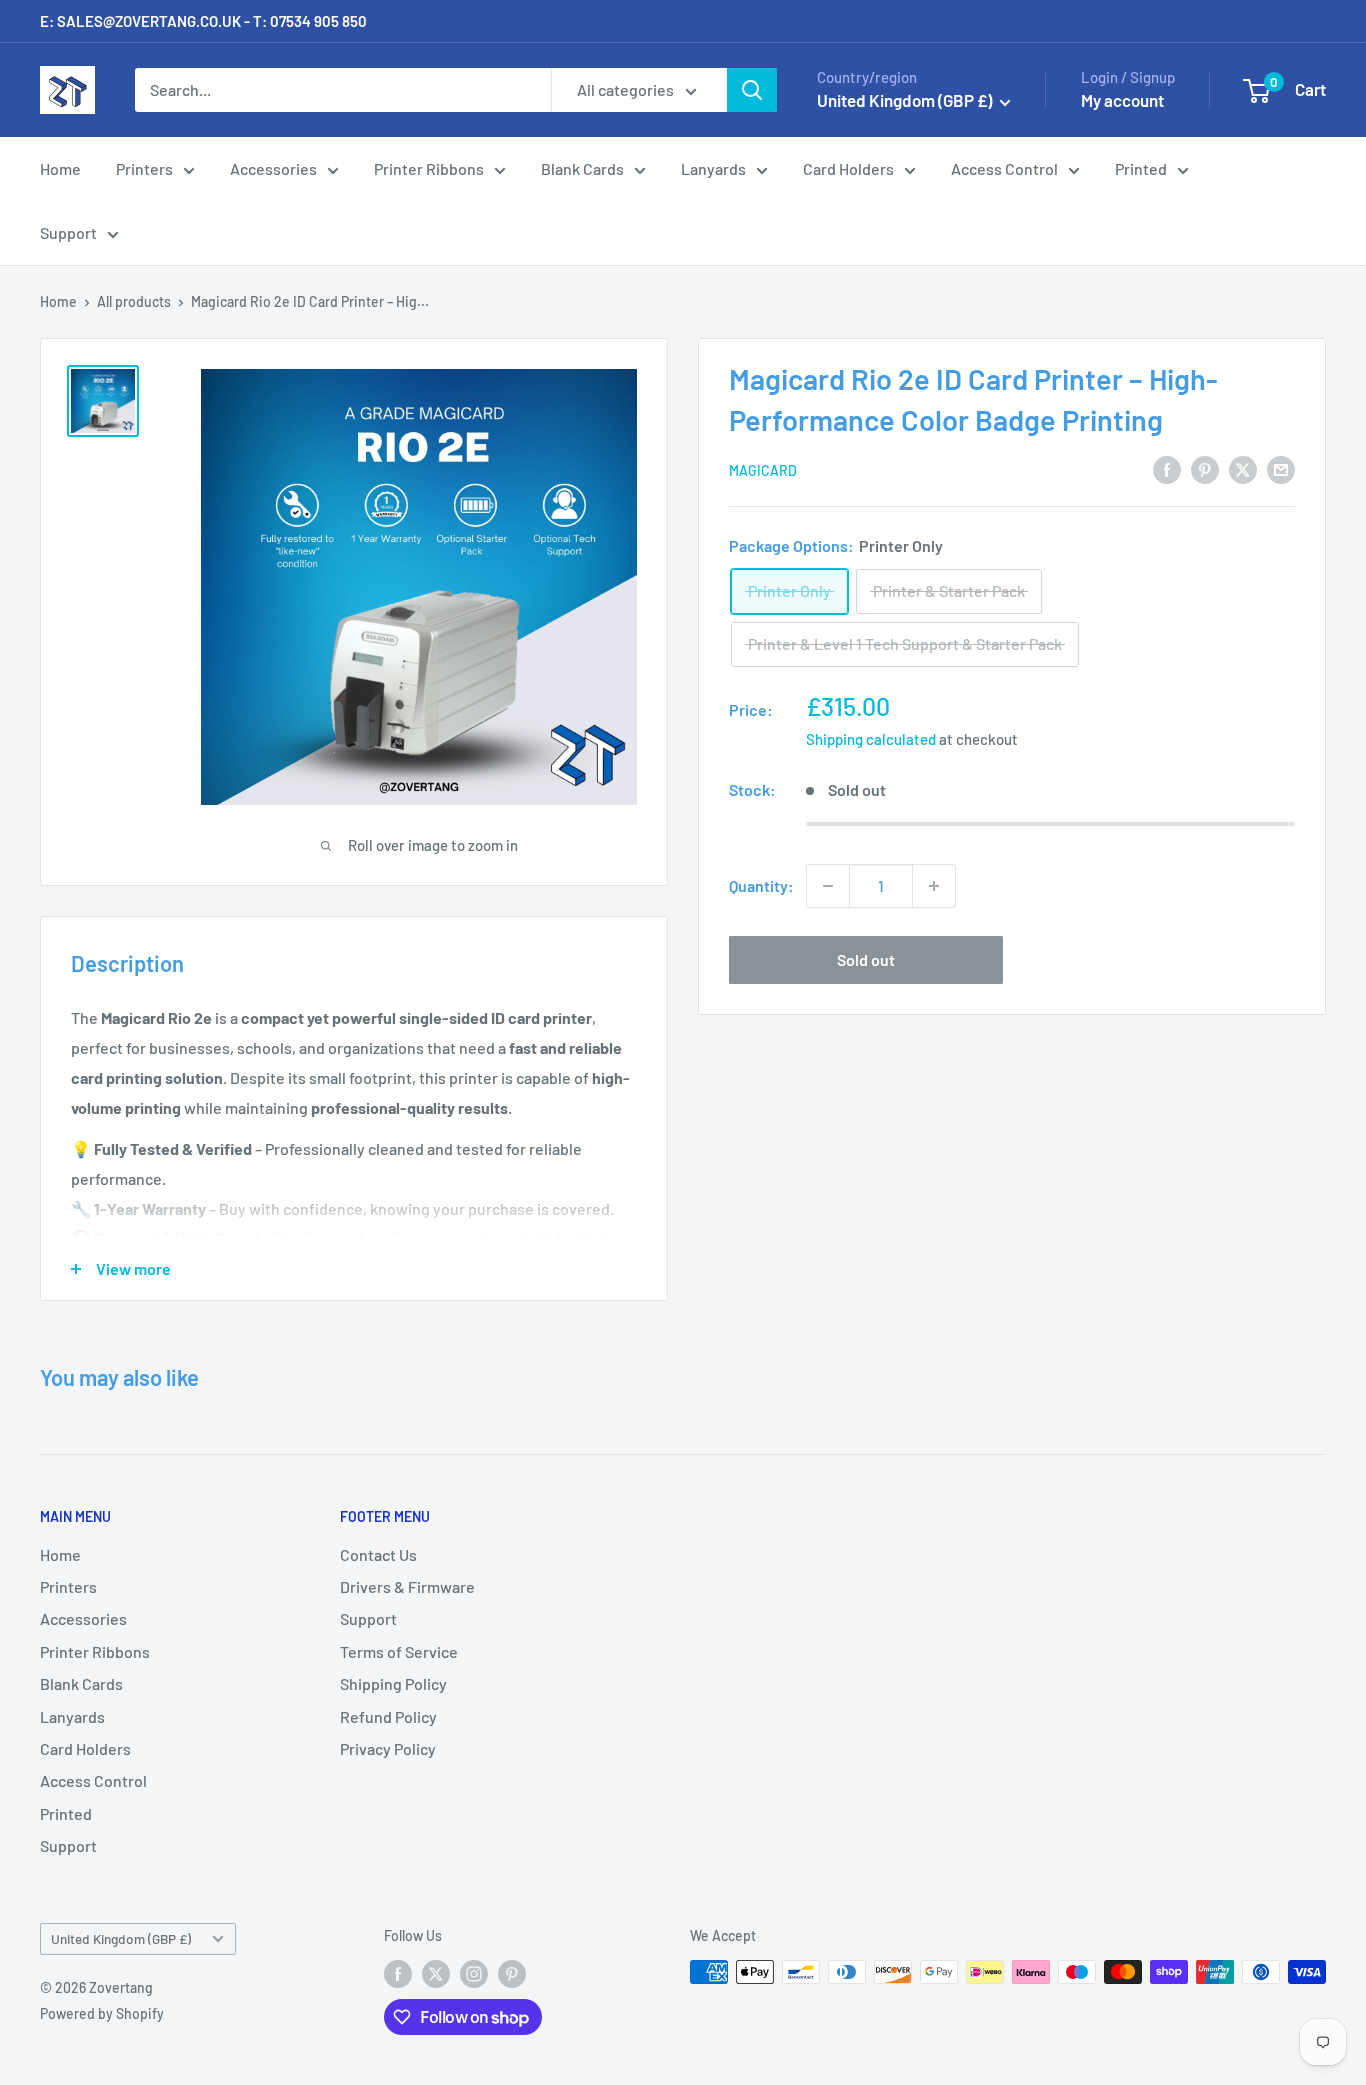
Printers (144, 168)
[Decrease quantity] (828, 886)
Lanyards (713, 168)
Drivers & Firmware (407, 1586)
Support (68, 232)
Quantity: (761, 885)
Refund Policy (388, 1716)
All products (134, 301)
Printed (1141, 168)
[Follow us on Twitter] (436, 1974)
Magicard (763, 470)
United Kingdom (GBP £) (121, 1938)
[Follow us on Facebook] (398, 1974)
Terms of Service (399, 1651)
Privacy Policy (388, 1748)
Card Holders (848, 168)
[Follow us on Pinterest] (512, 1974)
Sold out (866, 959)
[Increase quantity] (934, 886)
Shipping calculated (871, 739)
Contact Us (378, 1554)
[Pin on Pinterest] (1205, 468)
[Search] (752, 90)
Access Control (1004, 168)
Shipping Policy (393, 1683)
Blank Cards (582, 168)
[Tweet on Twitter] (1243, 468)
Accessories (273, 168)
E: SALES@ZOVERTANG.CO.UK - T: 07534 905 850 (203, 21)
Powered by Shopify (102, 2013)
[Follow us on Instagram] (474, 1974)
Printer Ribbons (429, 168)
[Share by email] (1281, 468)
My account (1122, 100)
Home (60, 168)
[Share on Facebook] (1167, 468)
